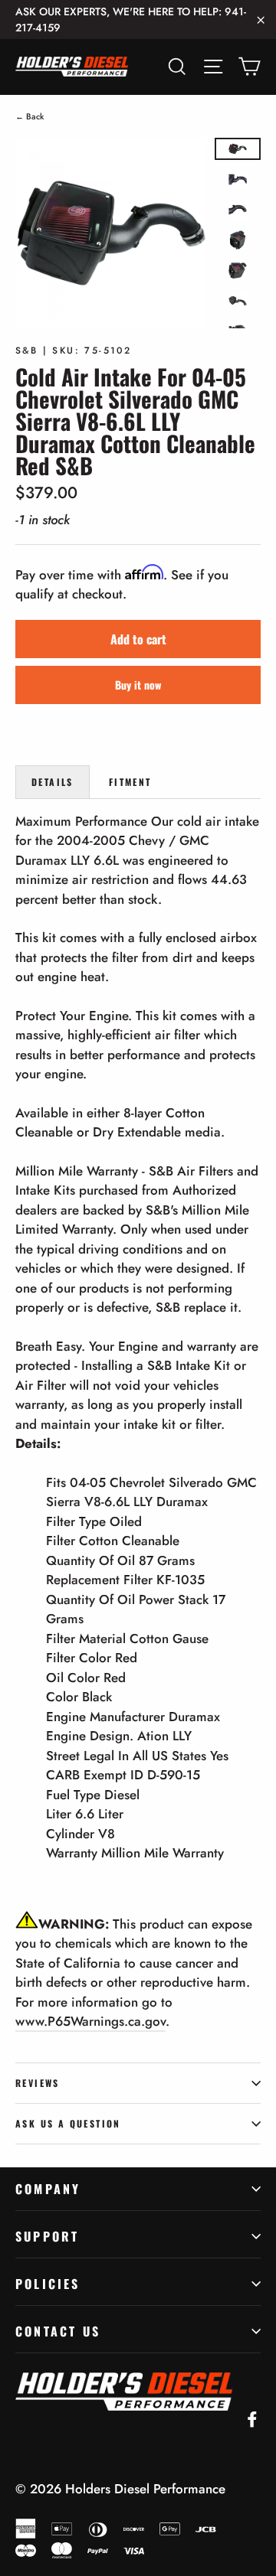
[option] (111, 233)
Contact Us (58, 2331)
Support (47, 2236)
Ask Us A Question (68, 2123)
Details (53, 782)
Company (48, 2189)
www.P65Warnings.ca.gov (90, 2021)
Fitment (130, 782)
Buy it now (138, 685)
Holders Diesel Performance (145, 2489)
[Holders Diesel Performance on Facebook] (252, 2418)
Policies (48, 2284)
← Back (30, 116)
